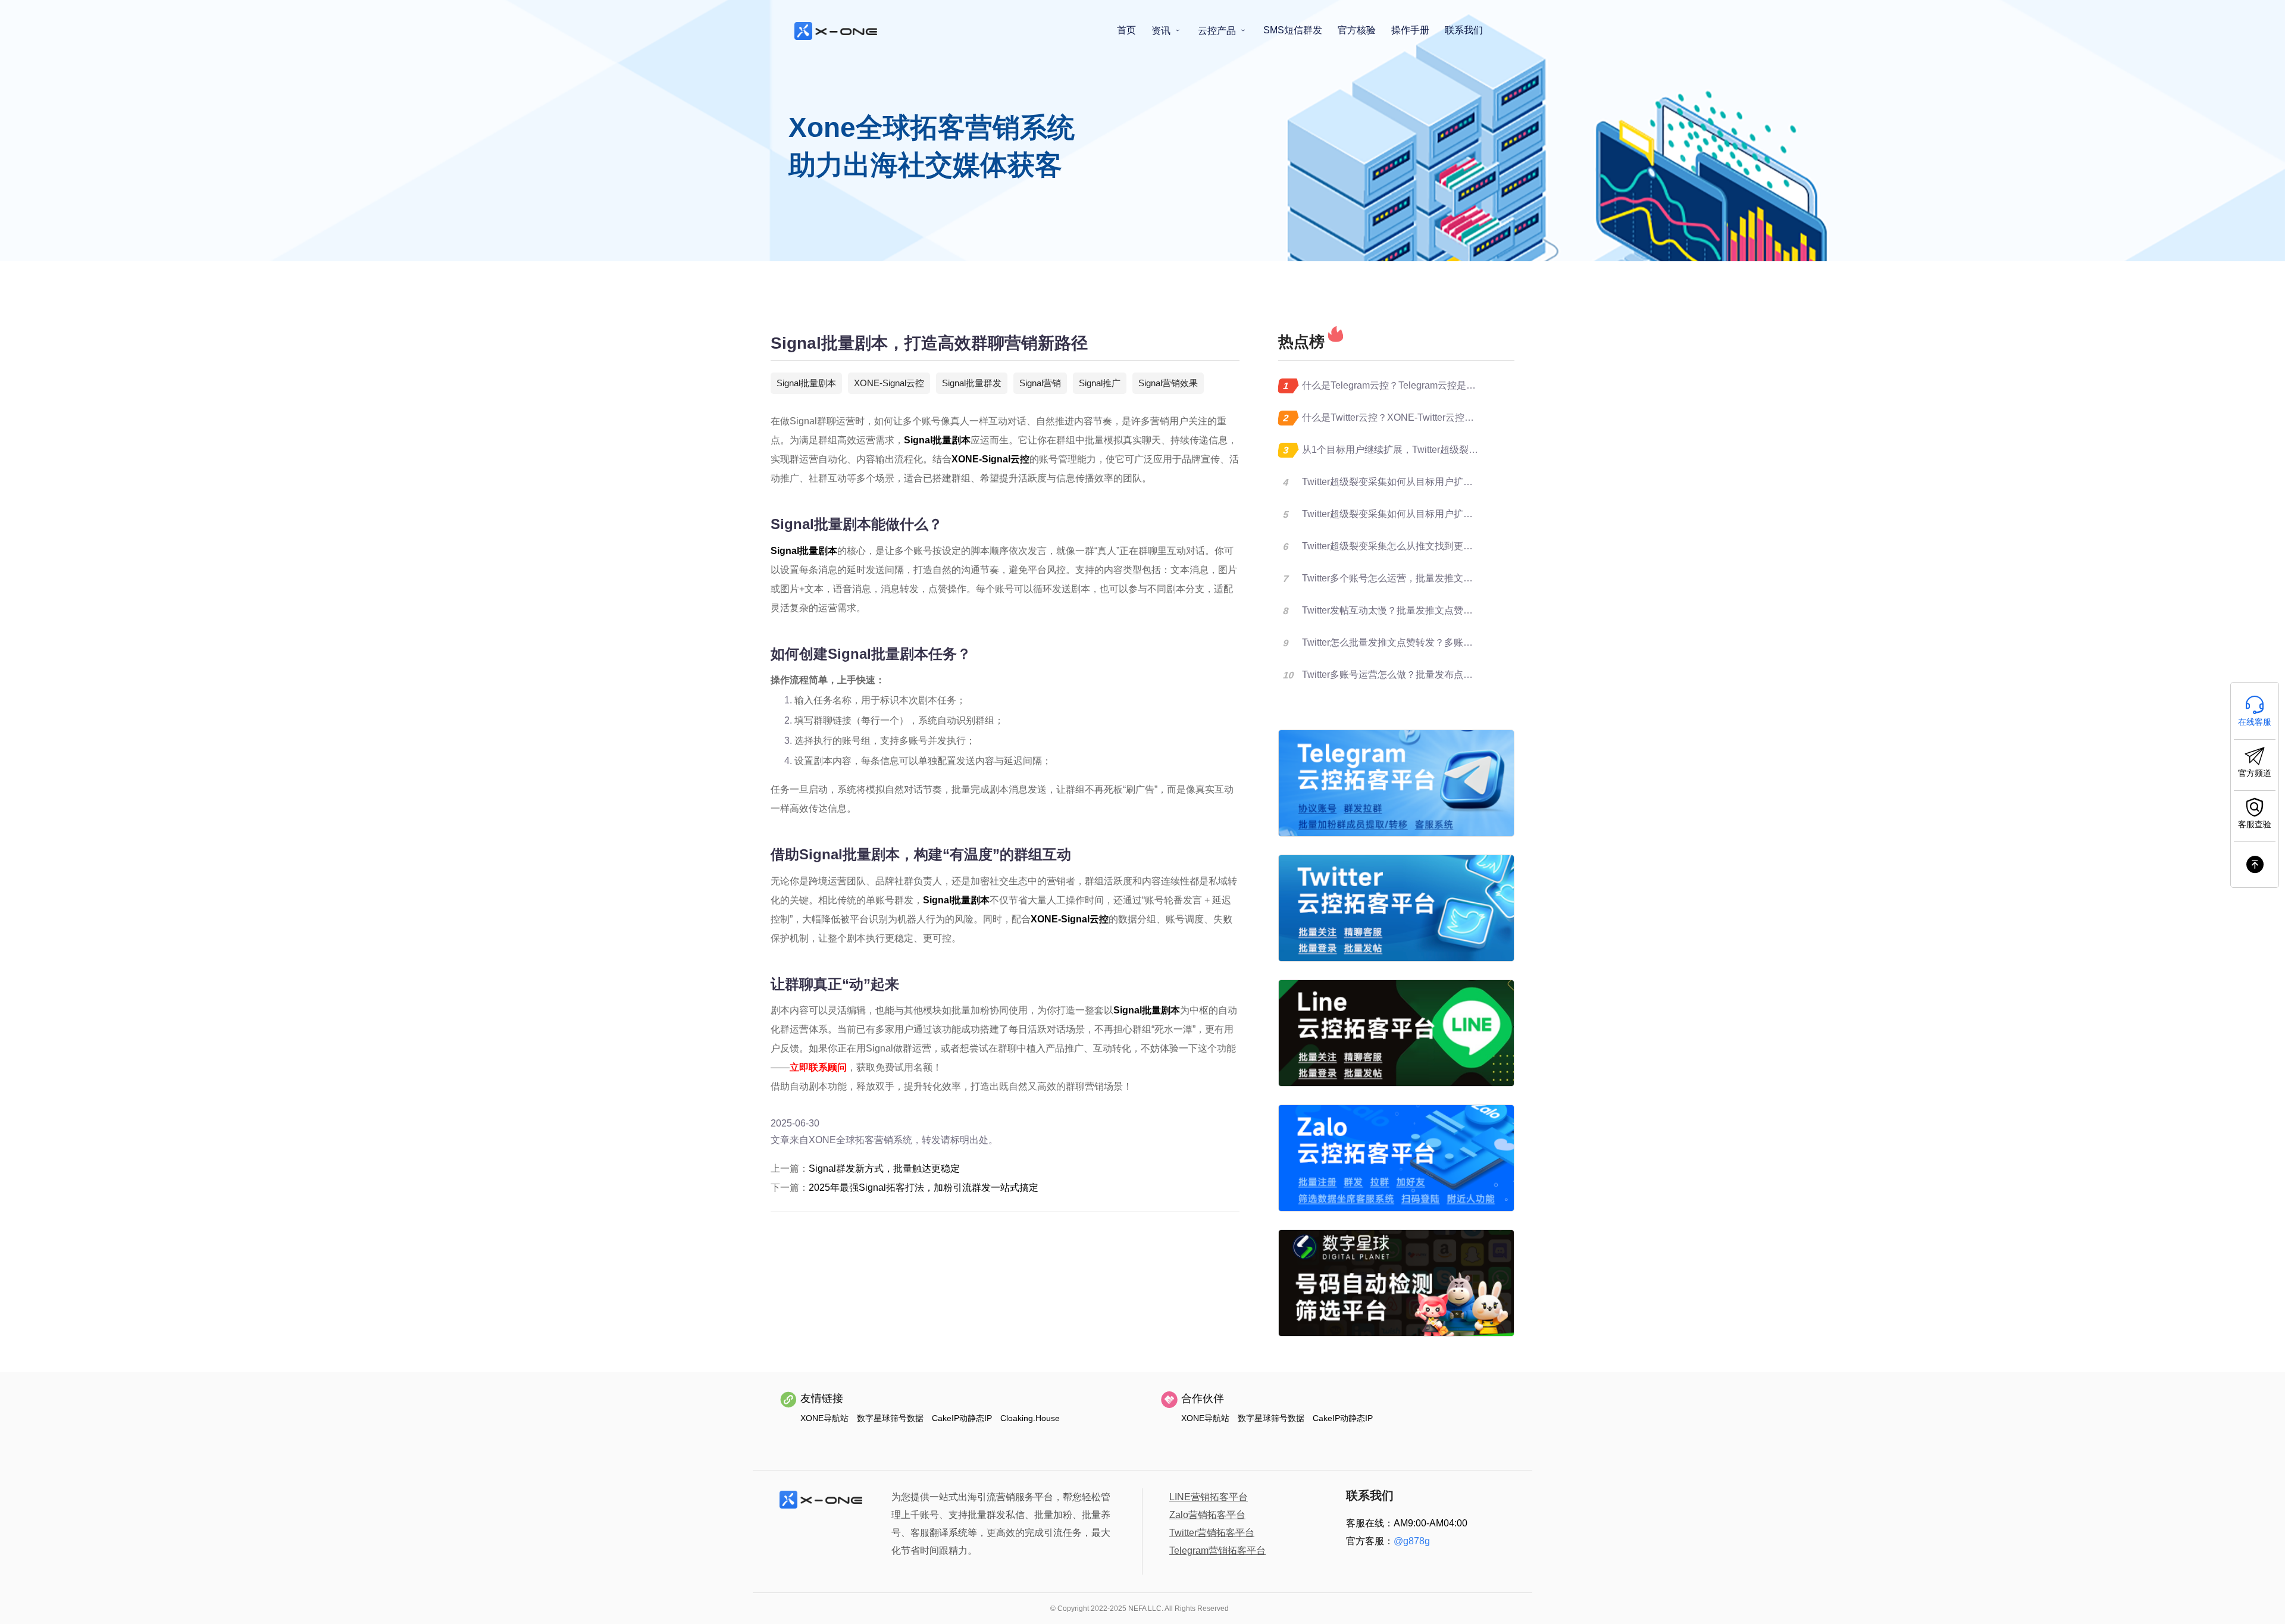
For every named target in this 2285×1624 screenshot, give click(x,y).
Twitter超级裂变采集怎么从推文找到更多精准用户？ (1411, 546)
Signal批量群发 (972, 383)
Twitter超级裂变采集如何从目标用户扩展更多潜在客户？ (1421, 482)
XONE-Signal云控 (889, 383)
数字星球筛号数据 (890, 1418)
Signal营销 (1040, 383)
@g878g (1412, 1541)
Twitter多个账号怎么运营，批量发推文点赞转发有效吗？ (1421, 578)
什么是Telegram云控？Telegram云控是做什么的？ (1408, 385)
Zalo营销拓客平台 (1207, 1515)
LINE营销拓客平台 (1209, 1497)
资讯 (1162, 31)
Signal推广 (1100, 383)
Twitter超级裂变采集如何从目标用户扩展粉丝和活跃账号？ (1425, 514)
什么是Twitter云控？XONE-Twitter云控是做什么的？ (1412, 417)
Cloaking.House (1030, 1418)
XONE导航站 (824, 1418)
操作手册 (1410, 30)
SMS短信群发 (1293, 30)
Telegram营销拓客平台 (1217, 1551)
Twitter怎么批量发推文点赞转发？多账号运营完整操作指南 (1425, 642)
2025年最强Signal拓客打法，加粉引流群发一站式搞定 (924, 1188)
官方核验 (1357, 30)
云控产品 (1218, 31)
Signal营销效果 (1168, 383)
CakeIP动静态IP (962, 1418)
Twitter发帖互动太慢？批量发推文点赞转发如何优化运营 (1421, 610)
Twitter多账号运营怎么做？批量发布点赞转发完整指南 (1416, 675)
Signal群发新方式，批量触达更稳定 (884, 1168)
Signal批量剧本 (806, 383)
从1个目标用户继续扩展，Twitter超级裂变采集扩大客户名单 (1428, 450)
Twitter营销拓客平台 (1212, 1533)
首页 (1126, 30)
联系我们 (1464, 30)
